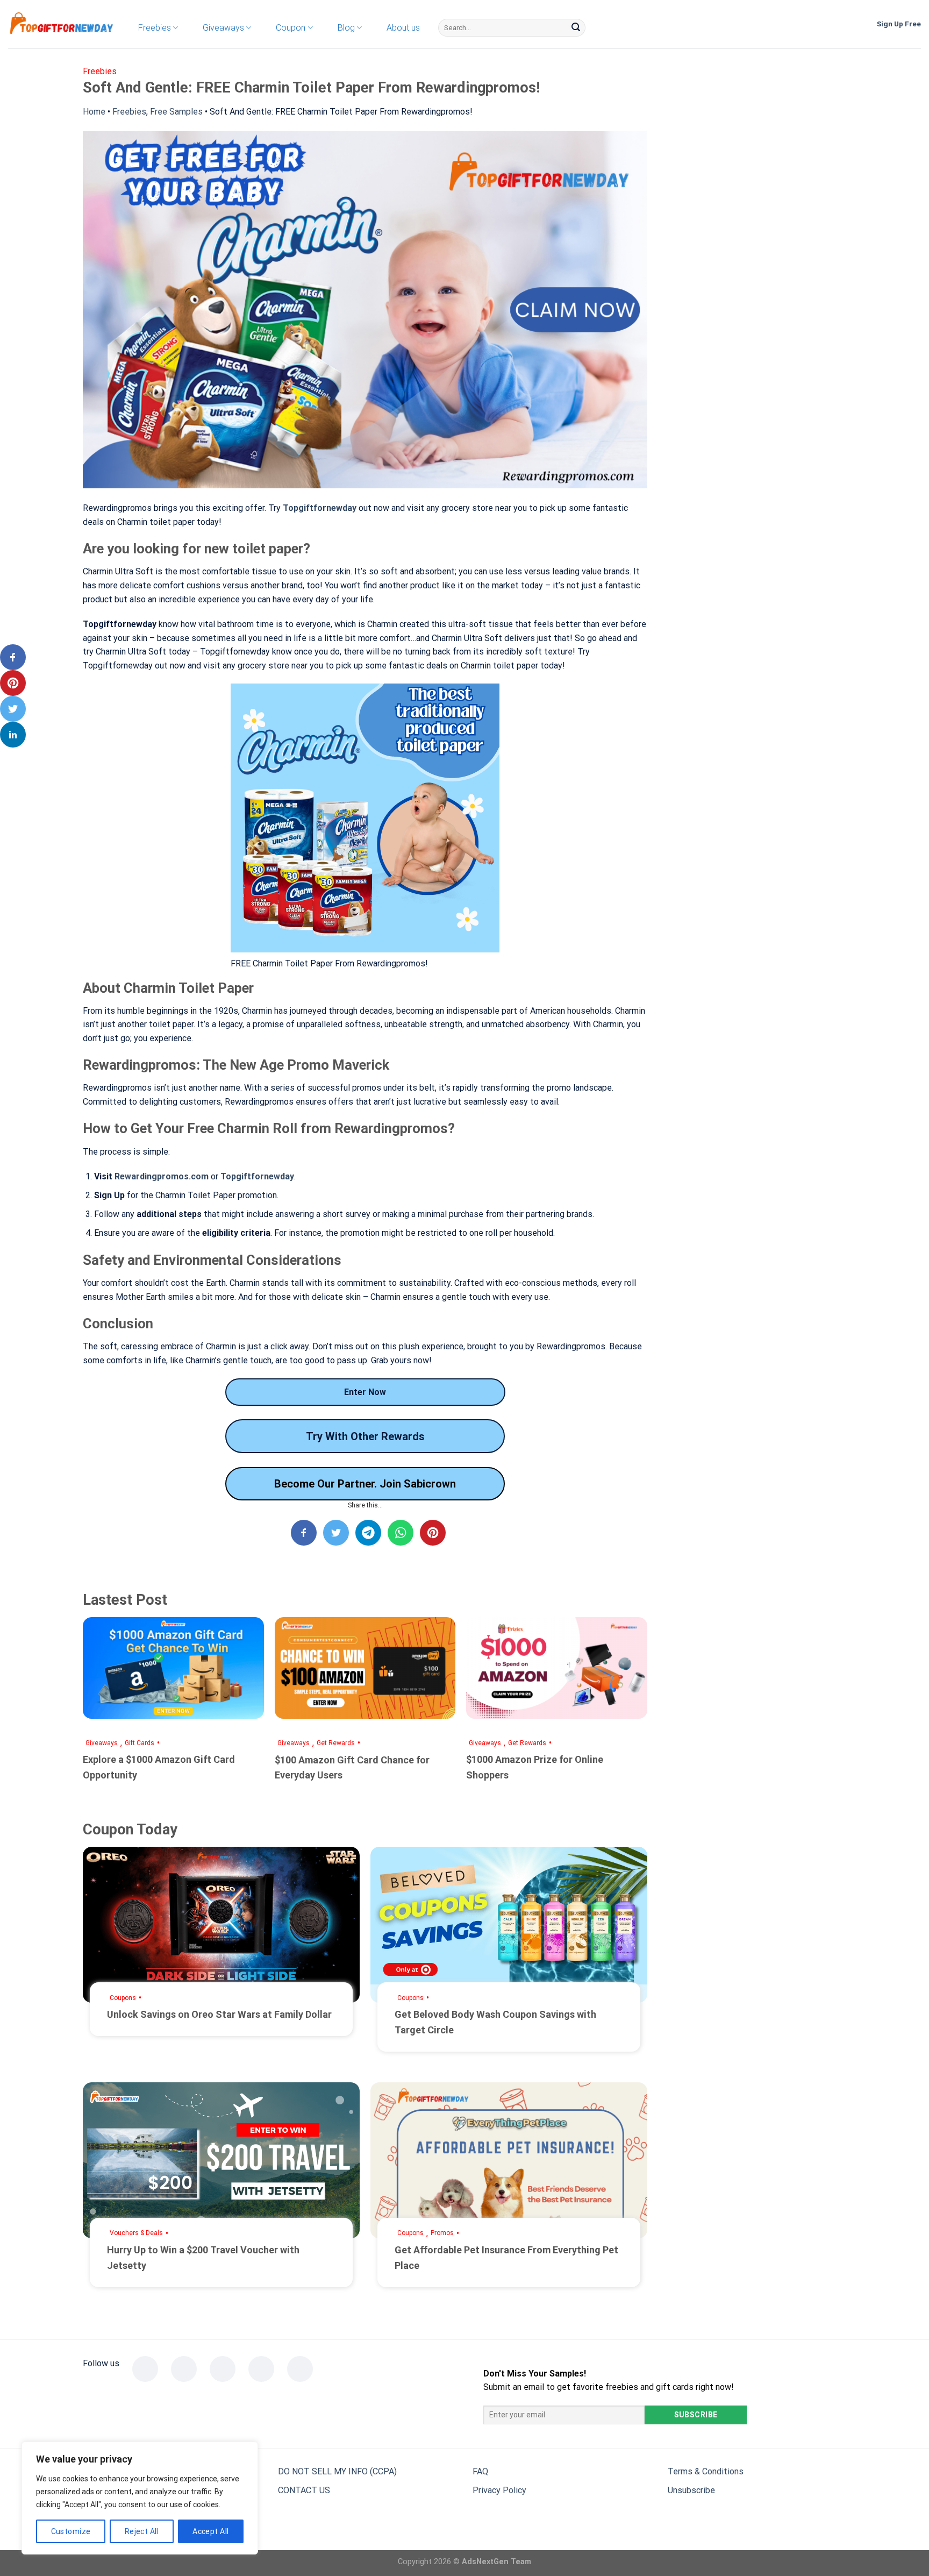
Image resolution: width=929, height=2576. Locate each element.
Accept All (210, 2531)
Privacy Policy (499, 2490)
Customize (71, 2531)
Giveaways (102, 1743)
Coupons (123, 1998)
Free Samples (176, 112)
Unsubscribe (691, 2490)
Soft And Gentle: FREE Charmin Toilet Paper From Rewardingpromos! (341, 112)
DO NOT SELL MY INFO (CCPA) (337, 2471)
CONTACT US (304, 2490)
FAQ (480, 2471)
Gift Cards (140, 1743)
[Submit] (576, 28)
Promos (442, 2233)
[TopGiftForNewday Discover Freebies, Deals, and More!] (62, 24)
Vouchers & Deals (136, 2233)
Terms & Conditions (706, 2471)
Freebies (129, 112)
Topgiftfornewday (320, 508)
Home (94, 112)
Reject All (142, 2531)
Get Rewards (336, 1743)
